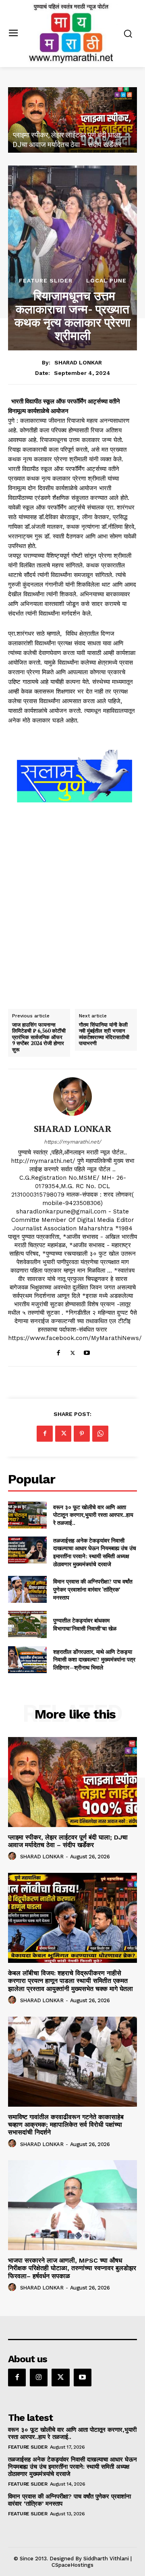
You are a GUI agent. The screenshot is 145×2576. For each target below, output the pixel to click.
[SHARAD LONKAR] (72, 1097)
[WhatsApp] (100, 1434)
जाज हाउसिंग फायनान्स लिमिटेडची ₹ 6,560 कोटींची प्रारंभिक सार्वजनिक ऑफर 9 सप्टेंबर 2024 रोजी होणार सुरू (39, 1037)
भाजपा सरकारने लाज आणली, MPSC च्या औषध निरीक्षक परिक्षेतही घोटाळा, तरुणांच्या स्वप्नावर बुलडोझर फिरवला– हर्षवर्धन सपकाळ (72, 2268)
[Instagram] (39, 2378)
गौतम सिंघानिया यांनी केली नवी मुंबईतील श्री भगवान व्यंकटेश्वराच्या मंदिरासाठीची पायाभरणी (104, 1034)
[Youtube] (87, 1351)
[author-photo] (13, 1856)
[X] (73, 1351)
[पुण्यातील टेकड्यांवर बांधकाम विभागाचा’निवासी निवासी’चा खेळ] (27, 1624)
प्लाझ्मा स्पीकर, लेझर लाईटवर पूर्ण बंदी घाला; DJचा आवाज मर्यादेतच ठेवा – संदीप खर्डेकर (68, 1841)
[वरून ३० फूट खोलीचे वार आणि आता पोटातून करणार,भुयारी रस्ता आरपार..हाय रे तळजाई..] (27, 1515)
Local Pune (106, 280)
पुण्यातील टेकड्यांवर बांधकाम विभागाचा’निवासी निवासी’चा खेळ (85, 1624)
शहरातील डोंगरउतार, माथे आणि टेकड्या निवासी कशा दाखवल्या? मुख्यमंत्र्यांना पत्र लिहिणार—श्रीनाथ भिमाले (94, 1659)
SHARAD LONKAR (78, 362)
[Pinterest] (82, 1434)
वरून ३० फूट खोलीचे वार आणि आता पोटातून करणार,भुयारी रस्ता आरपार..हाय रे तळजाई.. (93, 1515)
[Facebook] (59, 1351)
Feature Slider (46, 280)
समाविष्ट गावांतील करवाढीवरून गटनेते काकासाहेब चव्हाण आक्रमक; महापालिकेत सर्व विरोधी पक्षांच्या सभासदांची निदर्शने (66, 2125)
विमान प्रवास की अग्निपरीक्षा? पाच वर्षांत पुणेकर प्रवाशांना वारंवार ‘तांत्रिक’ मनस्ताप (93, 1589)
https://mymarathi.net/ (72, 1142)
